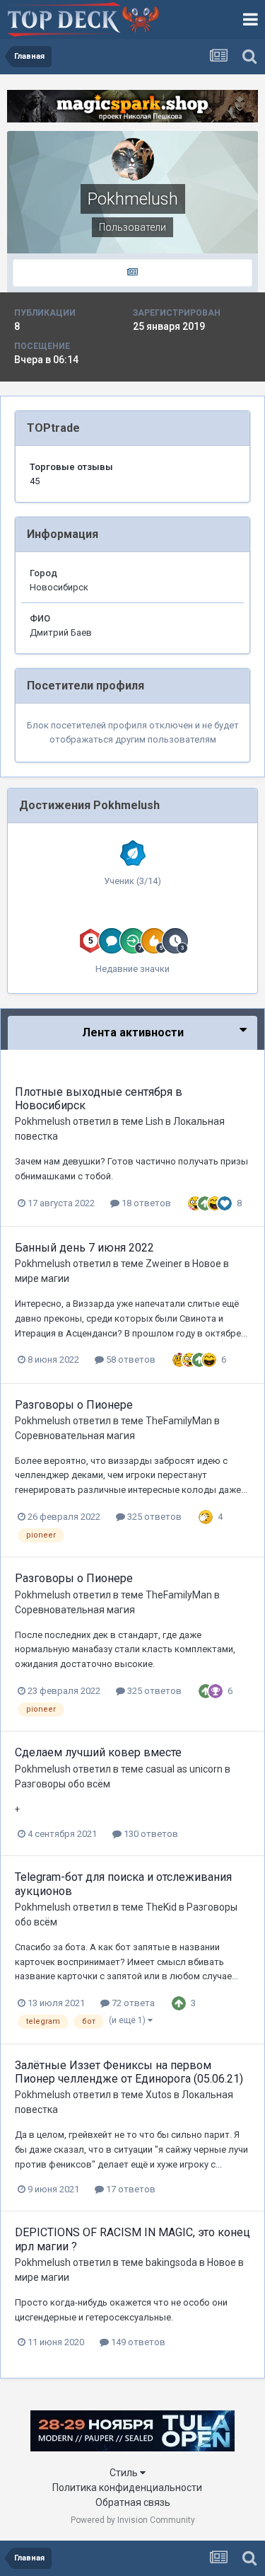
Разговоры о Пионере (74, 1405)
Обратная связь (133, 2502)
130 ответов (150, 1834)
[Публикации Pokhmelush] (132, 273)
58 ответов (130, 1359)
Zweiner (164, 1264)
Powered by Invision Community (133, 2520)
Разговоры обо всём (63, 1784)
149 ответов (137, 2342)
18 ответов (145, 1203)
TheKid (161, 1907)
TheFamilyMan (179, 1421)
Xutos (159, 2095)
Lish (154, 1121)
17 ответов (130, 2189)
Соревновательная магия (75, 1436)
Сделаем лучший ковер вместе (98, 1752)
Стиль (125, 2473)
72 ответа (132, 2003)
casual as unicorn (184, 1769)
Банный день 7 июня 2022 (84, 1248)
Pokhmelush (43, 1121)
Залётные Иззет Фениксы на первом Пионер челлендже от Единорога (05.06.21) (129, 2072)
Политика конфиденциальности (127, 2488)
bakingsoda (171, 2262)
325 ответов (153, 1517)
